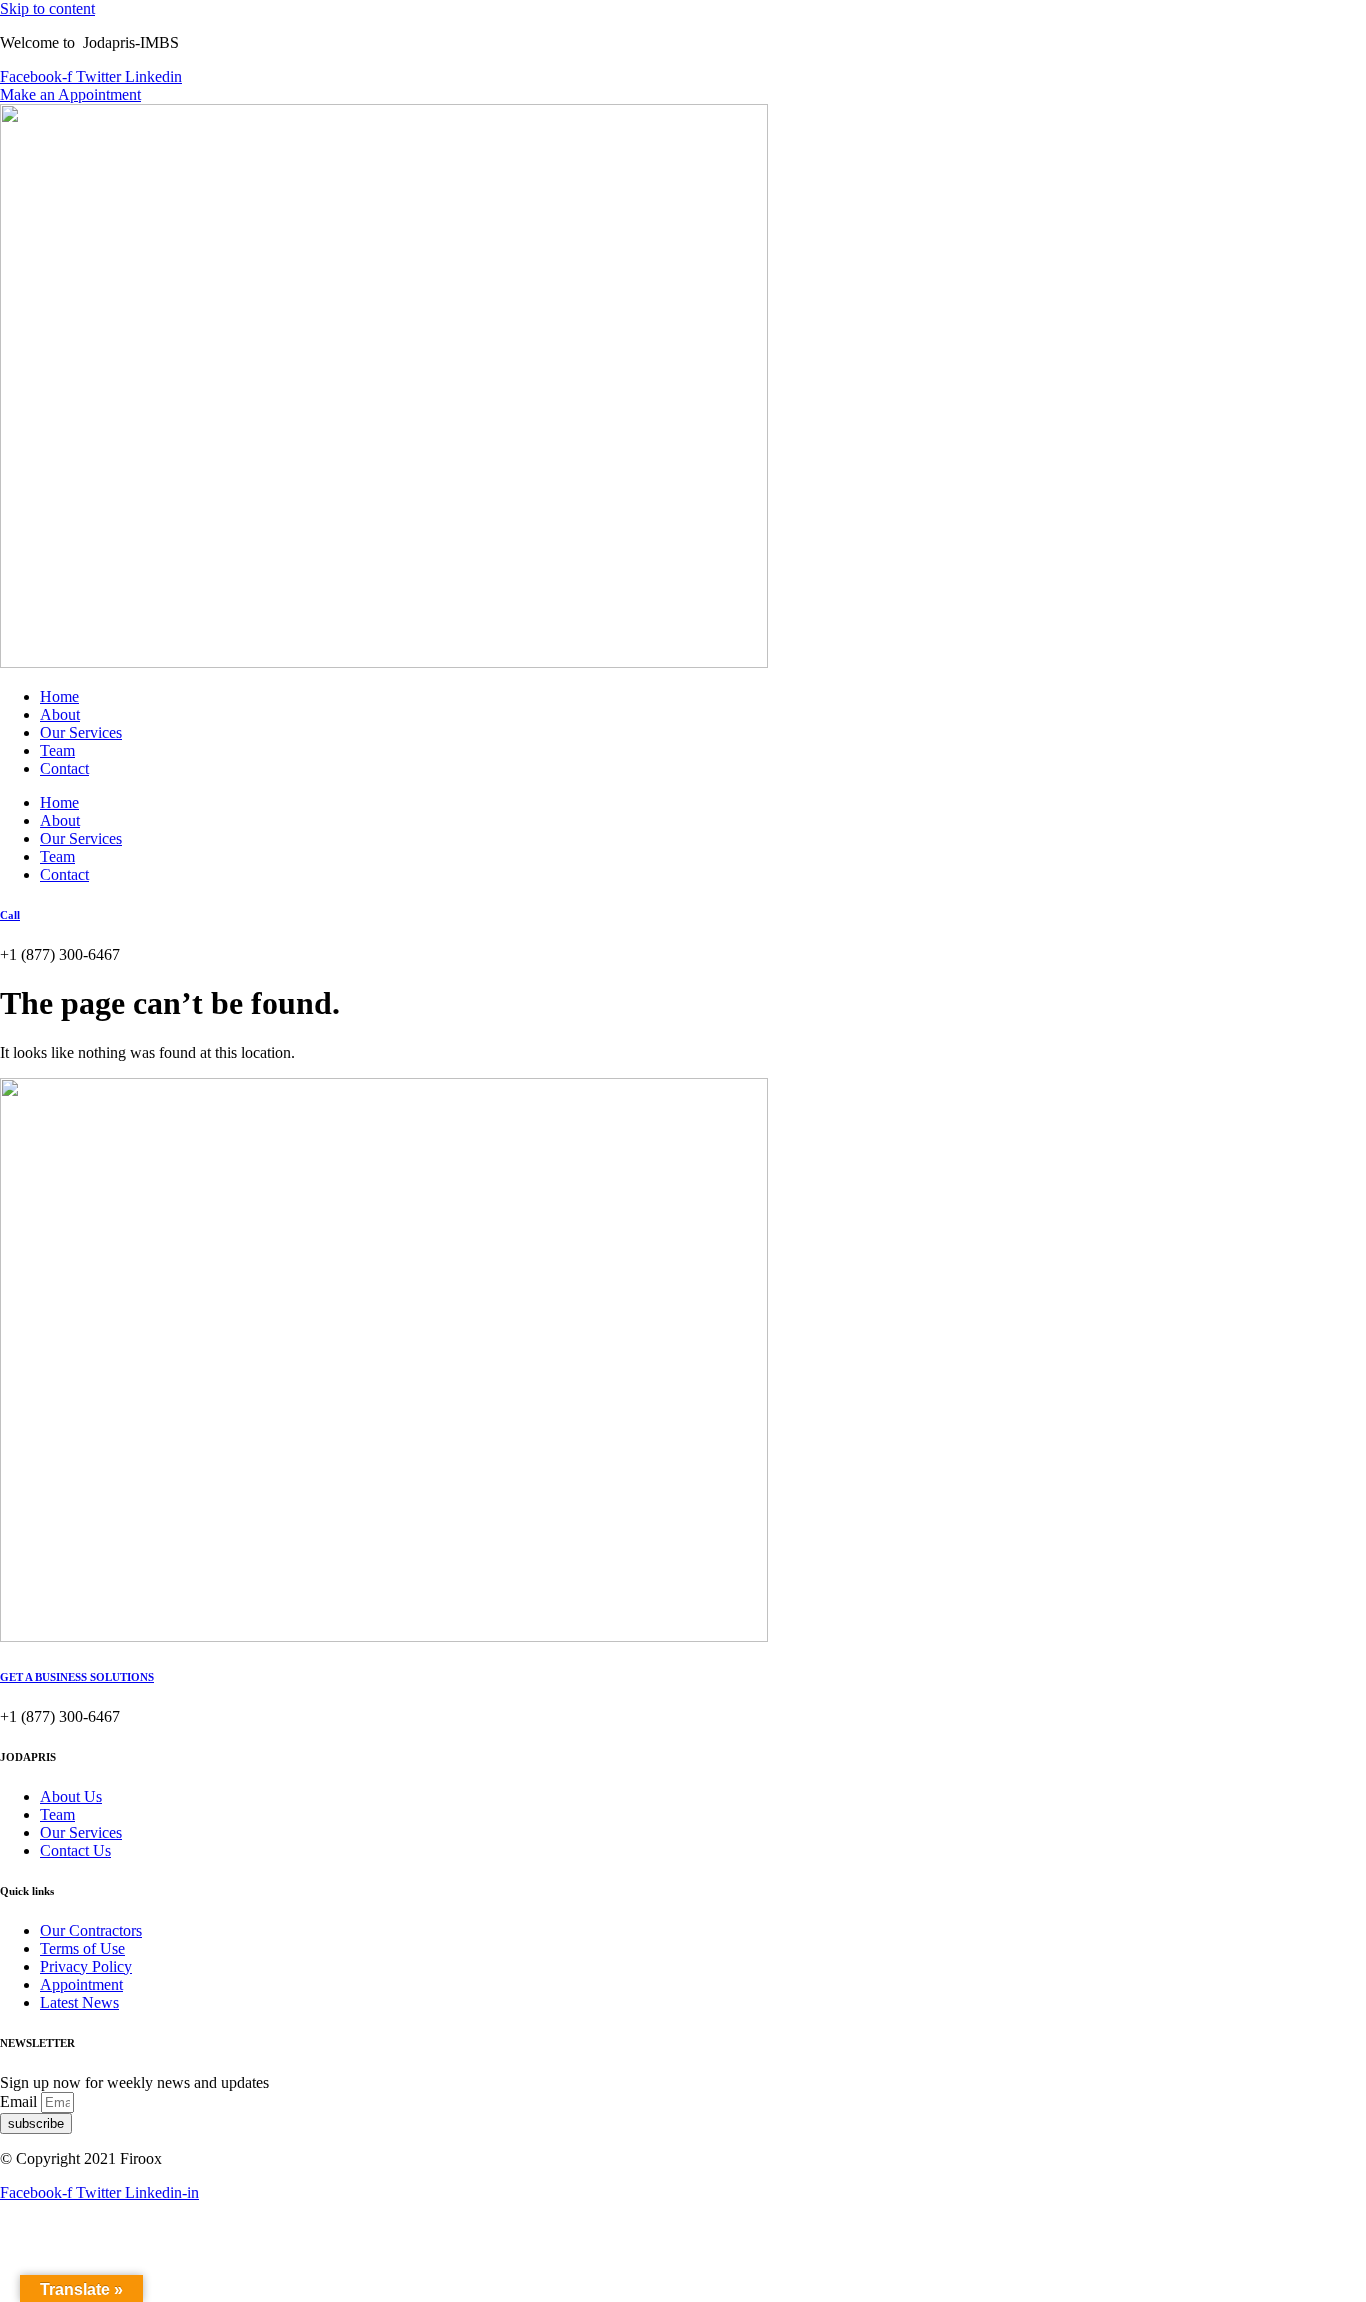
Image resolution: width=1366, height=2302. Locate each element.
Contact (64, 768)
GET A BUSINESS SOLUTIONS (77, 1677)
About (60, 714)
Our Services (81, 732)
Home (59, 696)
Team (57, 750)
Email (20, 2101)
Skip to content (47, 8)
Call (10, 915)
